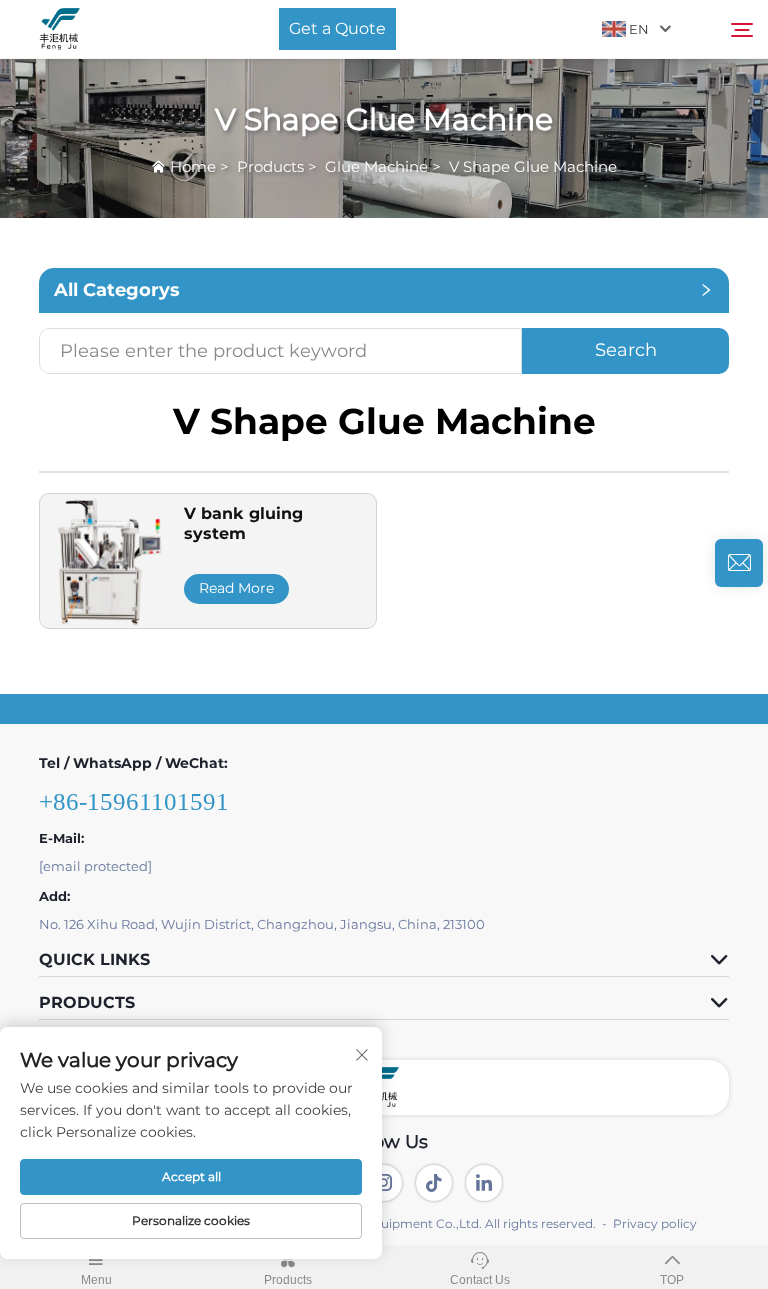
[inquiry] (739, 563)
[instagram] (384, 1183)
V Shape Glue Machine (533, 166)
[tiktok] (434, 1183)
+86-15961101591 (134, 801)
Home (193, 166)
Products (270, 166)
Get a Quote (337, 28)
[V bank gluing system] (107, 559)
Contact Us (480, 1280)
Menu (96, 1280)
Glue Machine (376, 166)
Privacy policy (655, 1223)
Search (626, 350)
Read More (236, 588)
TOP (672, 1280)
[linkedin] (484, 1183)
